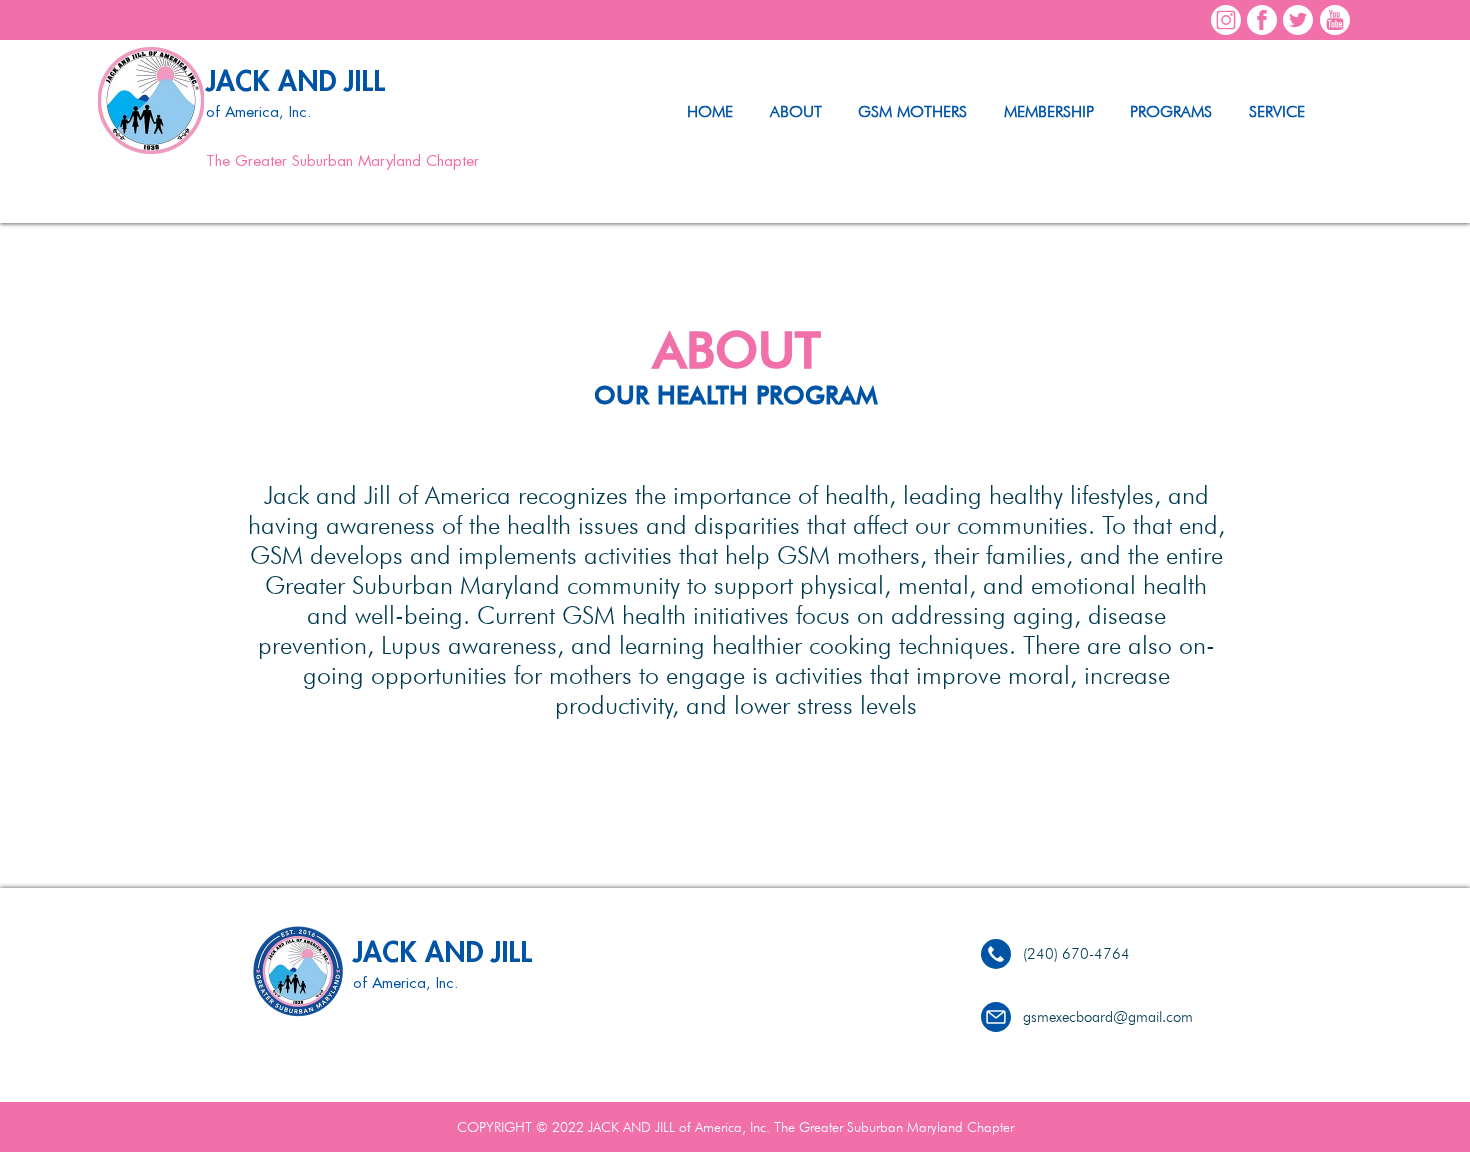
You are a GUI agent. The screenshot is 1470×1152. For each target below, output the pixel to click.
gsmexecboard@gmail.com (1108, 1017)
